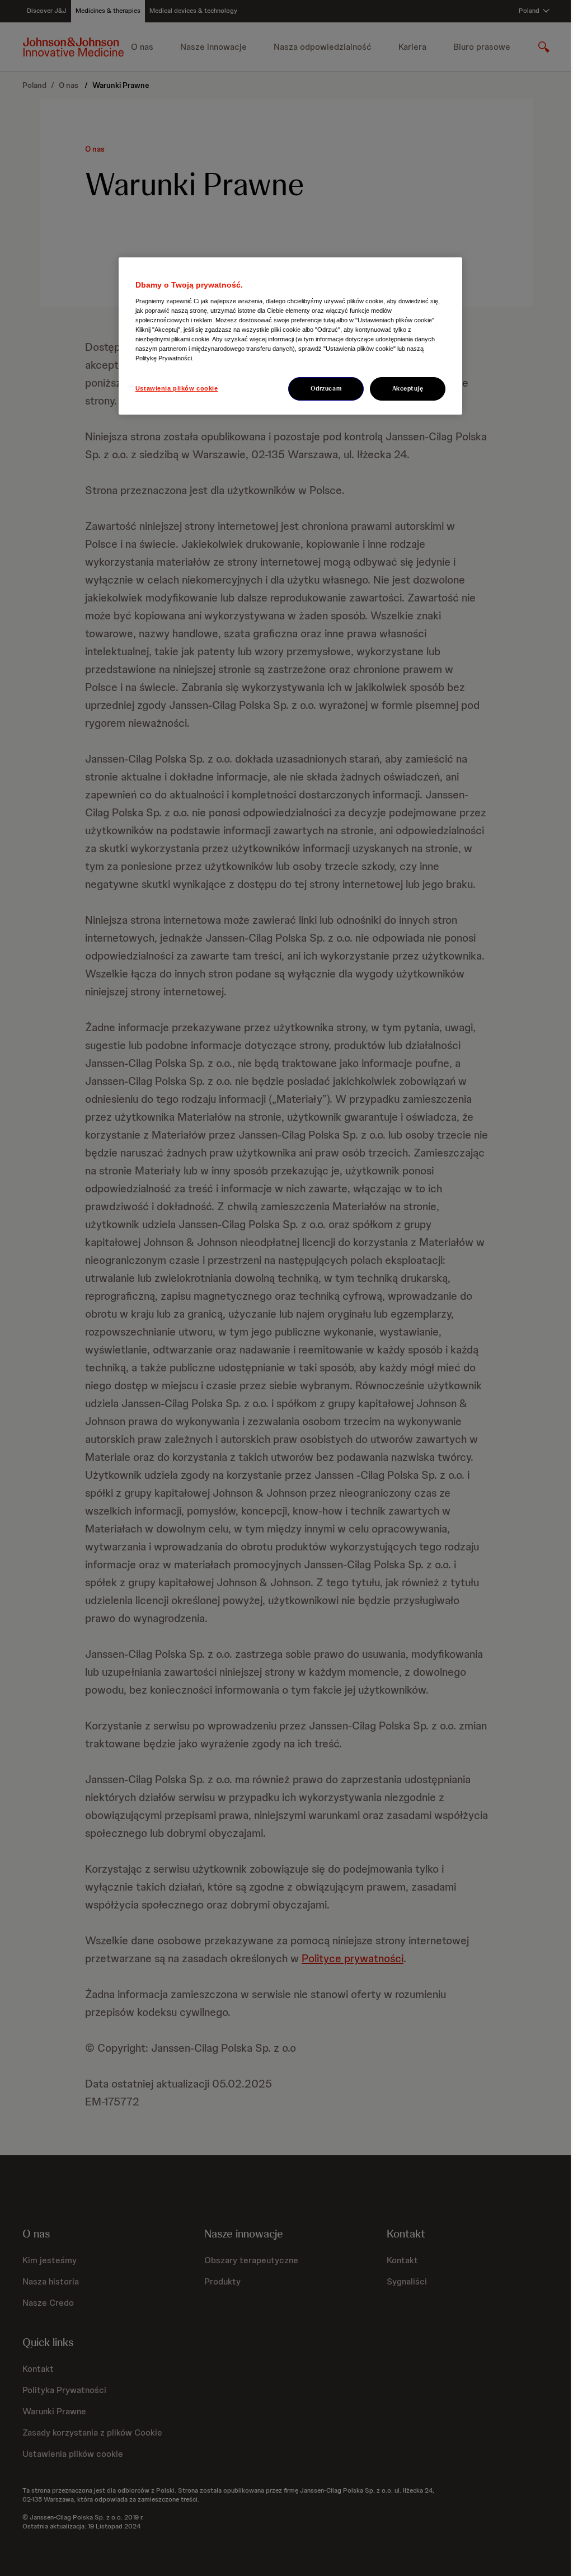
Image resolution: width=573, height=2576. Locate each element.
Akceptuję (408, 388)
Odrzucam (326, 388)
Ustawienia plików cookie (177, 388)
